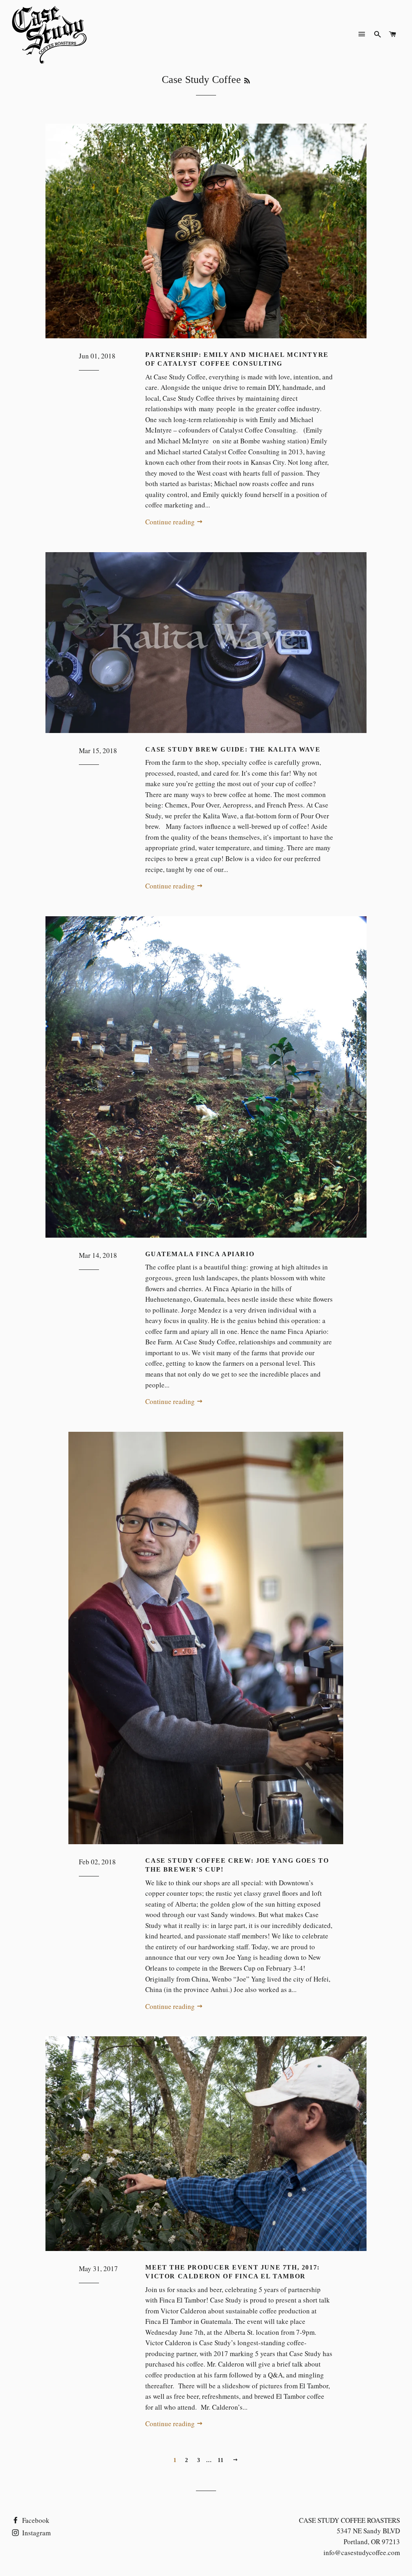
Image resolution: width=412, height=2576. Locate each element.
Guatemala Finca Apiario (200, 1254)
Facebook (35, 2520)
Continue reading (171, 522)
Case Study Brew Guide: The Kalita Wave (233, 749)
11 (221, 2460)
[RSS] (247, 81)
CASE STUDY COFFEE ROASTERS (349, 2520)
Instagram (36, 2533)
